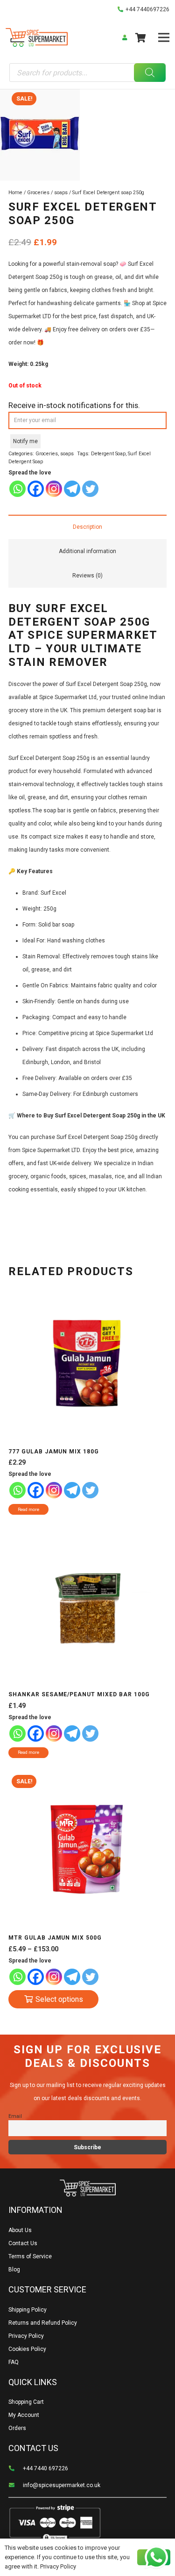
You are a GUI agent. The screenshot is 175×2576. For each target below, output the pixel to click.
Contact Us (23, 2243)
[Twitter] (90, 489)
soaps (61, 193)
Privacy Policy (26, 2336)
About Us (20, 2230)
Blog (14, 2270)
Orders (17, 2428)
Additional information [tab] (87, 551)
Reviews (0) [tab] (87, 576)
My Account (24, 2415)
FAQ (14, 2362)
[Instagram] (54, 489)
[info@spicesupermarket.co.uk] (16, 2485)
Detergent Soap (108, 454)
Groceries (38, 193)
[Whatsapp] (17, 489)
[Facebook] (36, 489)
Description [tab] (87, 527)
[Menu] (164, 37)
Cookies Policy (27, 2349)
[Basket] (140, 37)
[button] (164, 100)
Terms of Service (30, 2256)
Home (15, 193)
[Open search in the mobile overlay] (87, 73)
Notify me (25, 441)
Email (15, 2116)
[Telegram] (72, 489)
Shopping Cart (26, 2402)
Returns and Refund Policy (43, 2323)
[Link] (37, 37)
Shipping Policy (28, 2310)
